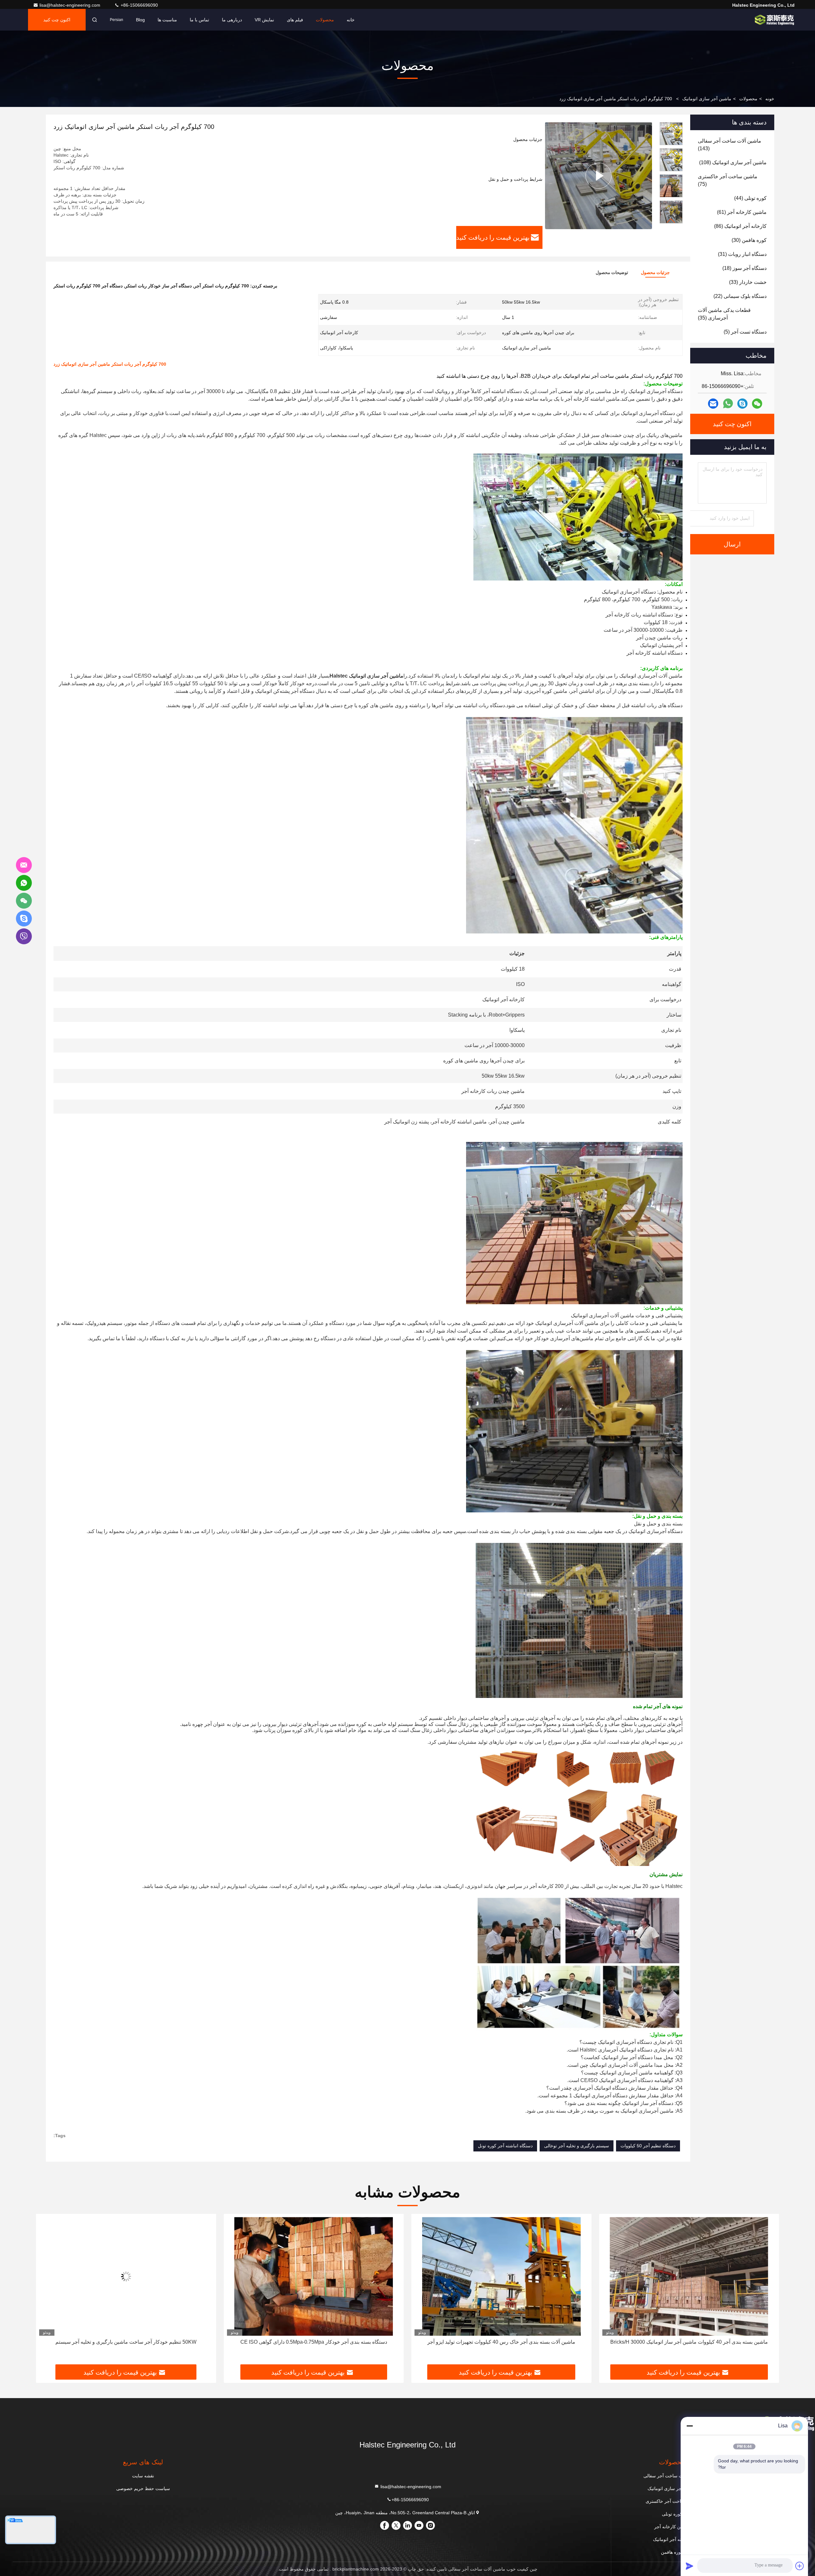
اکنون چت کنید (57, 20)
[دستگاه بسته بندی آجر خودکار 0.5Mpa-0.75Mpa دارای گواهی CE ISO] (689, 2276)
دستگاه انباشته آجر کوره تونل (505, 2146)
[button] (671, 221)
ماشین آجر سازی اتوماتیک (707, 99)
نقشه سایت (143, 2476)
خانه (351, 20)
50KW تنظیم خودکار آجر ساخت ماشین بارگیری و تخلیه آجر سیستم (501, 2342)
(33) (748, 282)
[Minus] (690, 2426)
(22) (740, 296)
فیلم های (295, 20)
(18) (744, 268)
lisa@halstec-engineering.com (71, 5)
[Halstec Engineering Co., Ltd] (775, 20)
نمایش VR (264, 20)
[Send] (690, 2566)
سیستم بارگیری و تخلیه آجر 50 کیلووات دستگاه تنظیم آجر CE (314, 2342)
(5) (745, 332)
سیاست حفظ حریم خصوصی (143, 2488)
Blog (140, 20)
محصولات (325, 20)
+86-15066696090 (139, 5)
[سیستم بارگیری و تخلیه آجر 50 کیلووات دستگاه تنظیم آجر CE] (314, 2276)
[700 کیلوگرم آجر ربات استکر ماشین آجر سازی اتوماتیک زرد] (599, 176)
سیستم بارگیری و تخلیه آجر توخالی (577, 2146)
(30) (749, 240)
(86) (740, 226)
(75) (728, 180)
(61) (742, 212)
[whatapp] (728, 404)
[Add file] (800, 2566)
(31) (742, 254)
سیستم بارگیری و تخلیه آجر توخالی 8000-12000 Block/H (126, 2342)
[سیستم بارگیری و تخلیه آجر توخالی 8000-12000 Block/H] (126, 2276)
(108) (733, 162)
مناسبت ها (167, 20)
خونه (770, 99)
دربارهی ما (232, 20)
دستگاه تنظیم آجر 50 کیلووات (648, 2146)
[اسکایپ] (742, 404)
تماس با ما (199, 20)
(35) (724, 314)
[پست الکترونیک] (713, 404)
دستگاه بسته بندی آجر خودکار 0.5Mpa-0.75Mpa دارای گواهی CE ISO (689, 2342)
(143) (730, 145)
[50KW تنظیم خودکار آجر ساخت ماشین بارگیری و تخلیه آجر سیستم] (501, 2276)
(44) (750, 198)
